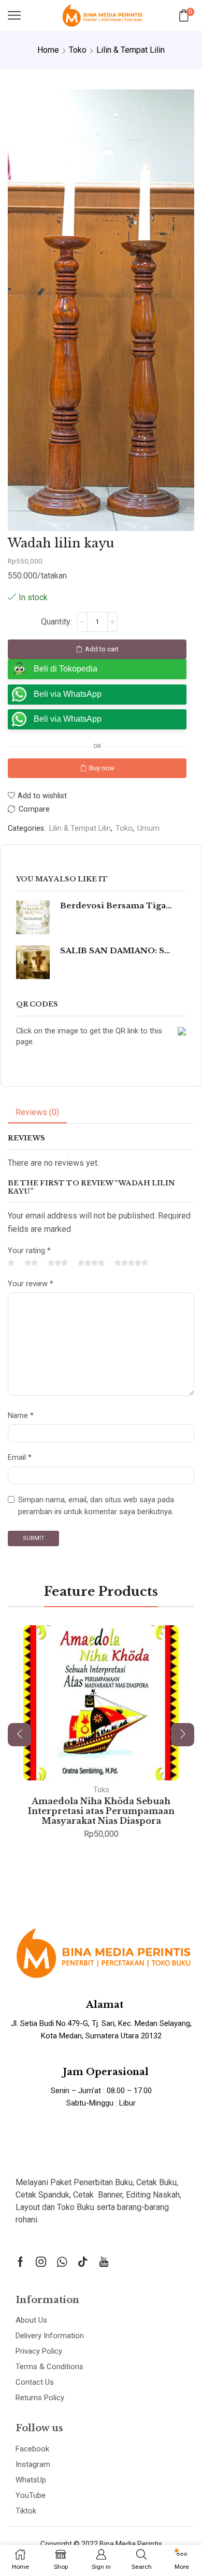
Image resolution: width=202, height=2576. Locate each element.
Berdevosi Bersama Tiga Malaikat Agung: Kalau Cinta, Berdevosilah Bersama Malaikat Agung (117, 906)
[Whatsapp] (62, 2262)
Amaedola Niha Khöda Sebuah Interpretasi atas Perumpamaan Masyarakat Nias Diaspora (101, 1811)
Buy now (102, 768)
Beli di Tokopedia (66, 669)
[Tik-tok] (83, 2262)
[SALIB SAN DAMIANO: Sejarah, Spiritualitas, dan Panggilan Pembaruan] (33, 962)
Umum (148, 828)
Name (21, 1415)
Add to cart (102, 649)
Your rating (29, 1251)
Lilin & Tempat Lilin (131, 50)
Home (48, 50)
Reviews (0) (37, 1112)
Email (20, 1457)
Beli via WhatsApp (68, 694)
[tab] (37, 1113)
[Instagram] (41, 2262)
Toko (78, 50)
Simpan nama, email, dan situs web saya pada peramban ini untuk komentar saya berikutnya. (96, 1506)
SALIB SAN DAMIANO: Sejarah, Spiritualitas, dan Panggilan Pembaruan (117, 951)
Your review (31, 1284)
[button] (19, 1735)
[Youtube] (104, 2262)
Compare (34, 809)
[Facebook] (20, 2262)
